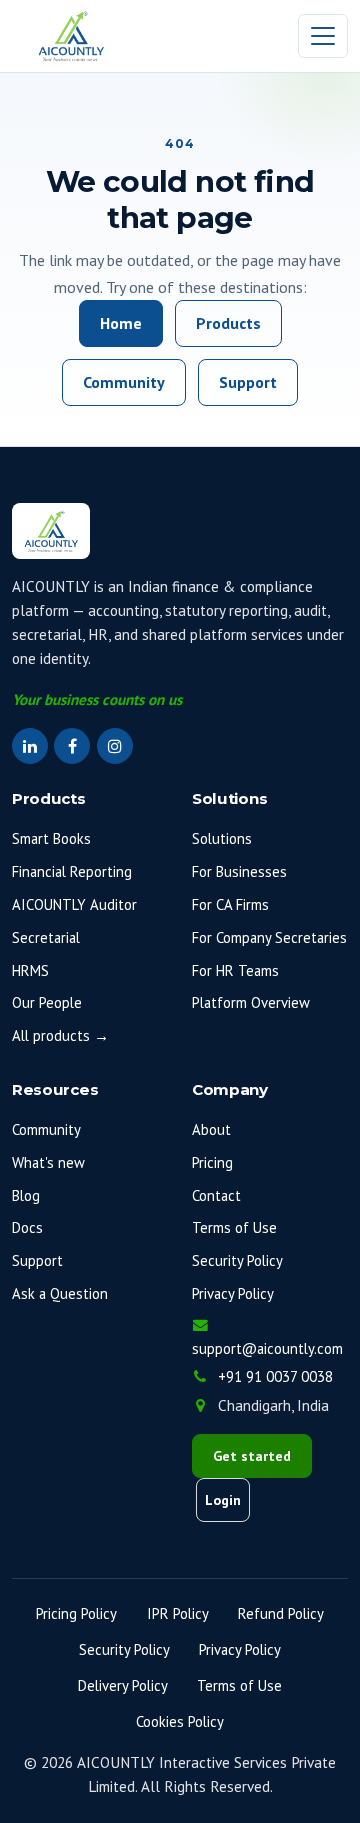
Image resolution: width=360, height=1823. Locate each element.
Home (121, 323)
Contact (216, 1195)
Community (124, 382)
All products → (60, 1035)
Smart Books (51, 838)
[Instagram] (115, 746)
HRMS (30, 970)
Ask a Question (60, 1293)
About (211, 1129)
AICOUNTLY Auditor (74, 904)
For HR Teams (235, 970)
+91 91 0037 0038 (275, 1376)
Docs (27, 1227)
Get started (252, 1456)
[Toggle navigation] (323, 36)
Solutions (222, 838)
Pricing (212, 1162)
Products (228, 323)
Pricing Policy (76, 1613)
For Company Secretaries (269, 937)
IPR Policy (178, 1613)
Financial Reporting (72, 871)
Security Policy (237, 1260)
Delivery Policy (123, 1685)
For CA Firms (230, 904)
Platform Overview (251, 1002)
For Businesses (239, 871)
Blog (26, 1195)
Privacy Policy (233, 1293)
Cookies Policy (180, 1721)
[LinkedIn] (30, 746)
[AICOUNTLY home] (71, 36)
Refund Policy (281, 1613)
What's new (48, 1162)
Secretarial (46, 937)
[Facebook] (72, 746)
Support (248, 382)
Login (223, 1500)
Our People (47, 1002)
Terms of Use (234, 1227)
